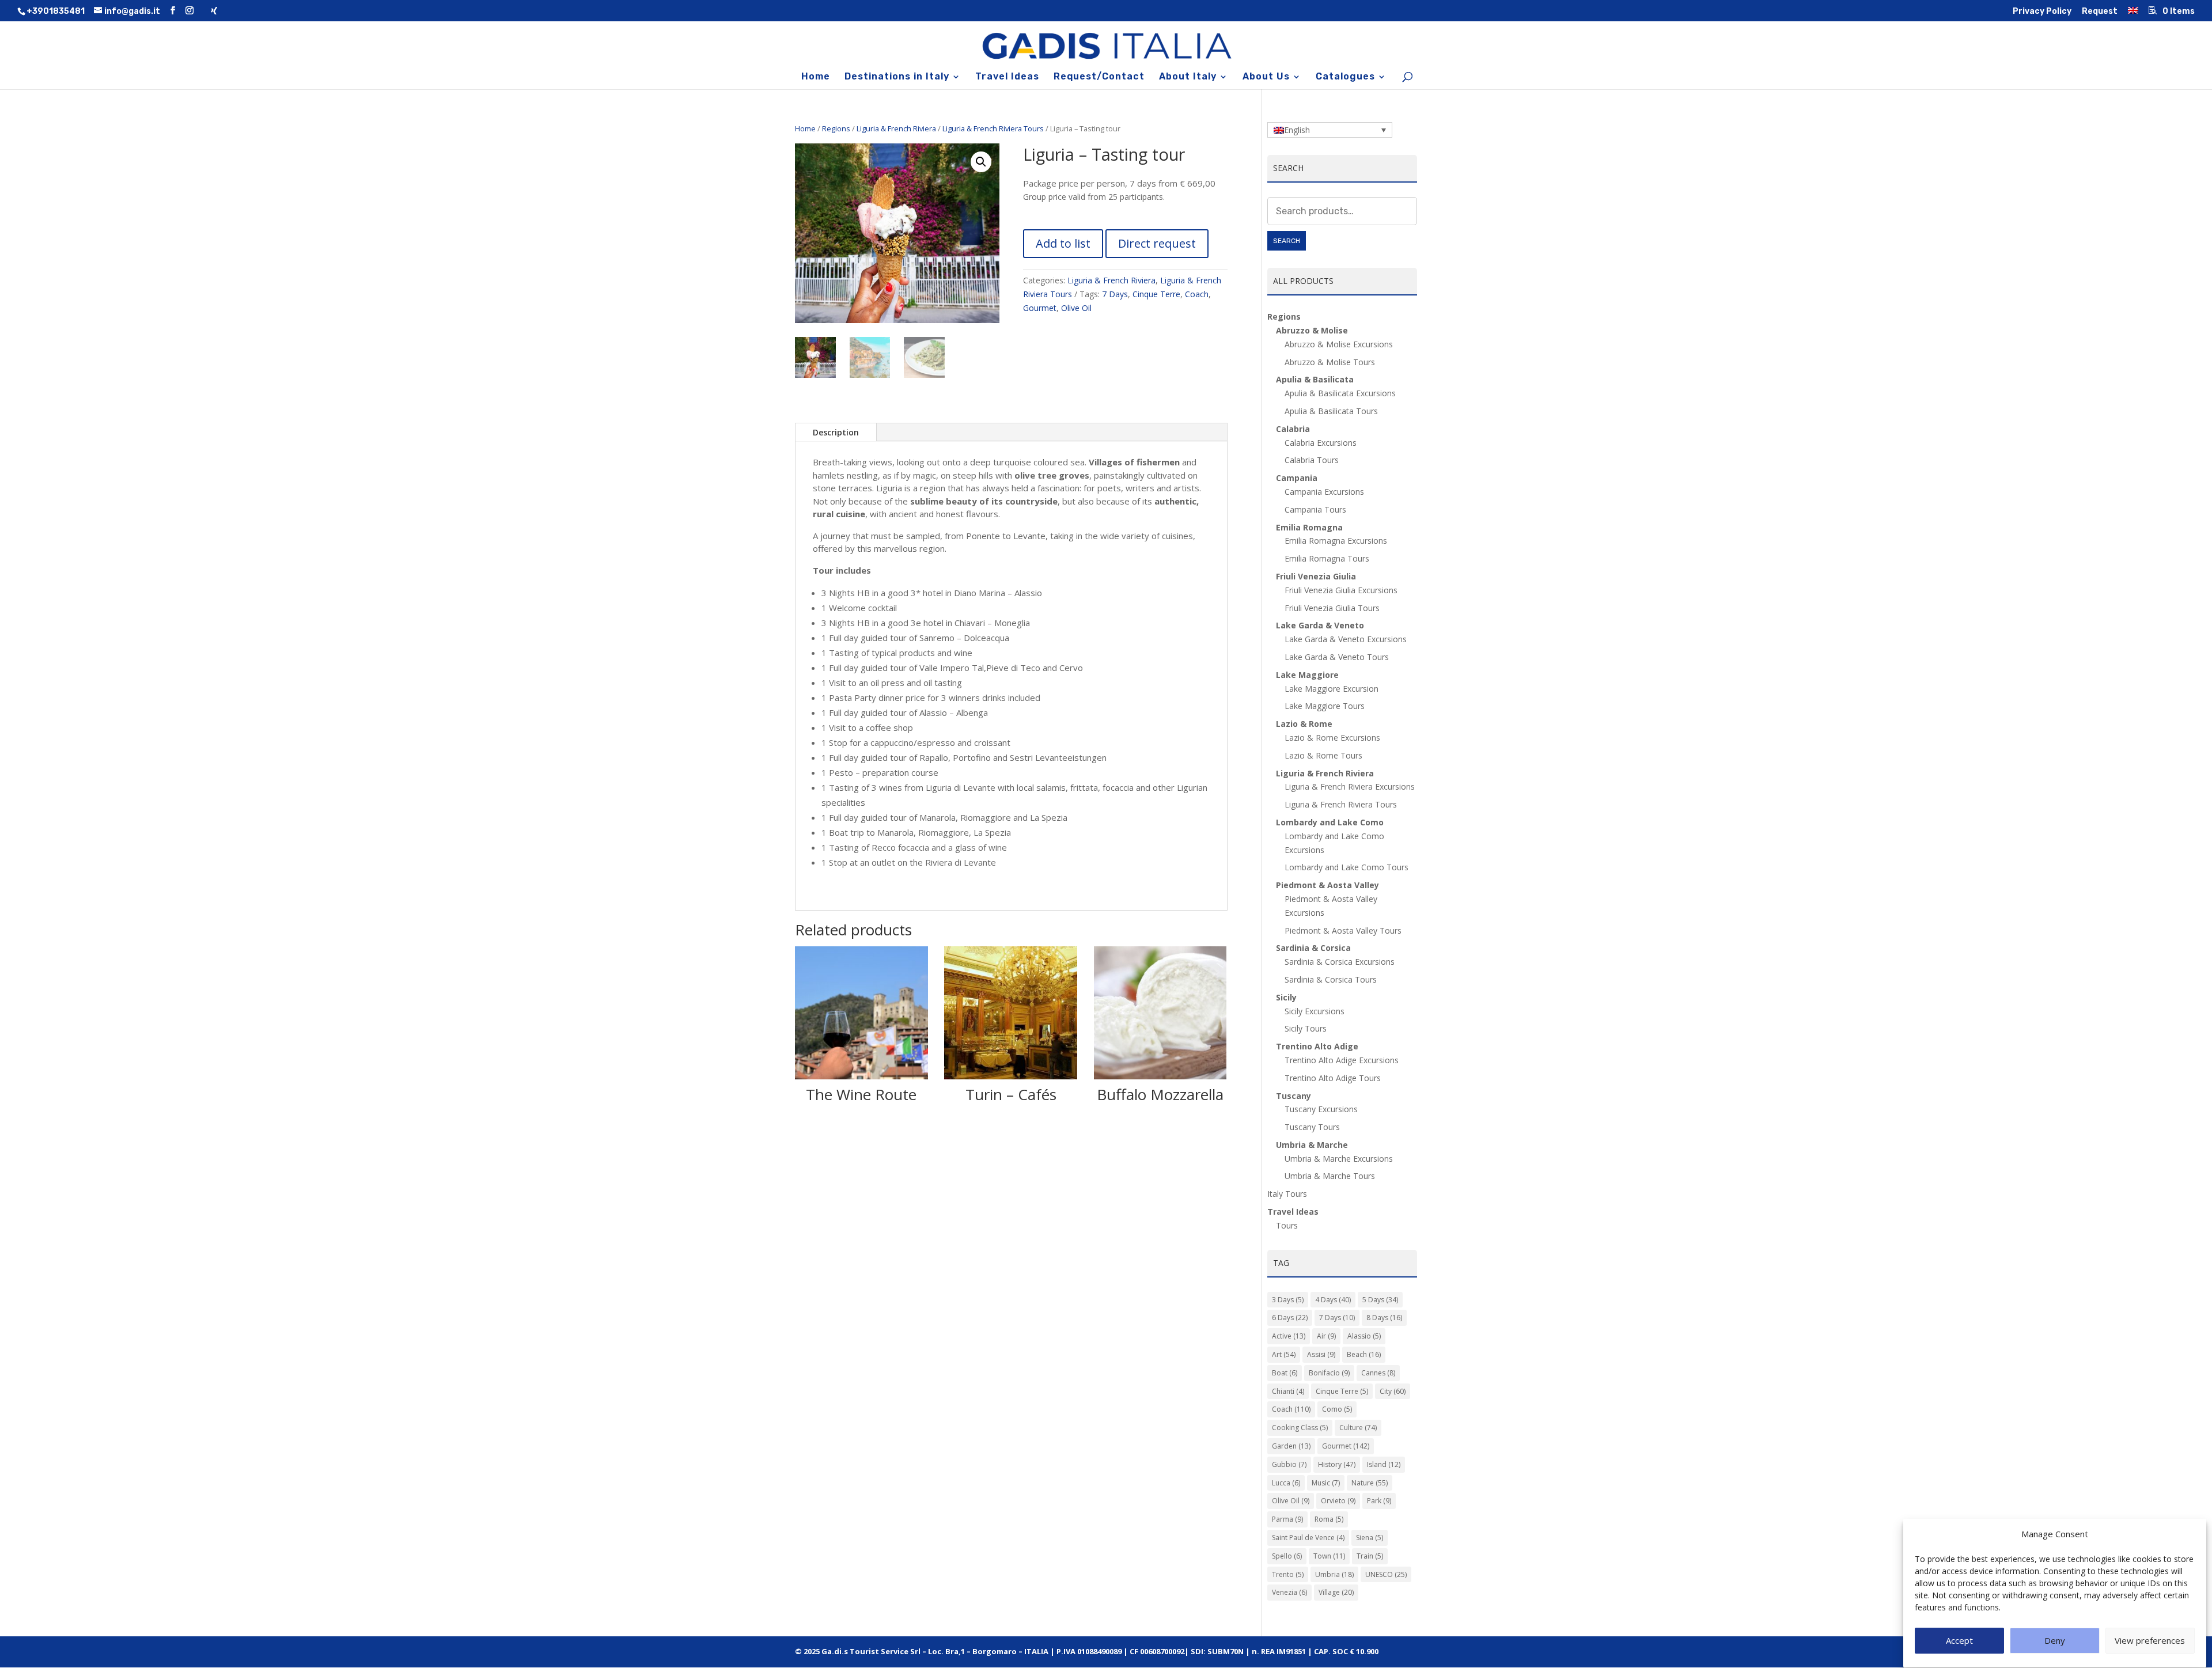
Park (1379, 1501)
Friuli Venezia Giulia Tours (1332, 608)
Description (836, 432)
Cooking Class (1300, 1428)
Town (1329, 1556)
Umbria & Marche (1312, 1145)
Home (816, 77)
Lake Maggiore (1307, 675)
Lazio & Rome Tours (1323, 755)
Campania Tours (1315, 509)
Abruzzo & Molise (1312, 330)
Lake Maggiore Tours (1325, 706)
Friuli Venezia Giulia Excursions (1341, 590)
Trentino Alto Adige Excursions (1342, 1060)
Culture (1358, 1428)
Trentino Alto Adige (1317, 1046)
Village (1336, 1592)
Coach (1197, 294)
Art (1284, 1354)
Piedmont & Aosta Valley (1327, 885)
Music (1326, 1483)
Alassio (1364, 1336)
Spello (1287, 1556)
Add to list (1063, 243)
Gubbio (1289, 1464)
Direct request (1157, 243)
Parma (1287, 1519)
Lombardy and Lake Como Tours (1346, 867)
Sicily (1286, 997)
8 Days (1384, 1318)
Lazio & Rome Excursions (1332, 738)
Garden (1291, 1446)
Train (1370, 1556)
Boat (1285, 1373)
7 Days (1115, 294)
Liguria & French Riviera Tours (993, 128)
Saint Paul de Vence (1308, 1538)
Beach (1364, 1354)
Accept (1959, 1641)
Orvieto (1338, 1501)
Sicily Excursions (1315, 1011)
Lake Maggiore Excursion (1332, 689)
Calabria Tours (1312, 460)
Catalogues (1345, 77)
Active (1289, 1336)
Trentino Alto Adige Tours (1333, 1078)
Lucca (1286, 1483)
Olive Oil (1076, 308)
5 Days (1380, 1300)
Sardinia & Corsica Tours (1331, 979)
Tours (1287, 1225)
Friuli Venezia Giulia (1316, 576)
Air (1326, 1336)
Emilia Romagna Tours (1327, 558)
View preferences (2150, 1641)
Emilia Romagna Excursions (1336, 541)
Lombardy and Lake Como (1330, 822)
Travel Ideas (1007, 77)
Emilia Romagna (1309, 527)
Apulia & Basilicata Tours (1331, 411)
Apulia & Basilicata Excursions (1340, 393)
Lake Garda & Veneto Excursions (1346, 639)
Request (2100, 12)
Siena (1370, 1538)
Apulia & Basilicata (1315, 379)
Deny (2055, 1641)
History (1337, 1464)
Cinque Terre (1156, 294)
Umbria (1334, 1574)
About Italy (1188, 77)
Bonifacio (1329, 1373)
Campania (1297, 478)
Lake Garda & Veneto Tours (1337, 657)
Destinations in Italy (897, 77)
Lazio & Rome (1304, 724)
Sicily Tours (1306, 1028)
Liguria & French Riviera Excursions (1350, 786)
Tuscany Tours (1312, 1127)
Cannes (1378, 1373)
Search (1287, 241)
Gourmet (1040, 308)
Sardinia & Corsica (1313, 948)
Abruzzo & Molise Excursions (1339, 344)
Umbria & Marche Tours (1330, 1176)
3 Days (1288, 1300)
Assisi (1321, 1354)
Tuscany (1294, 1096)
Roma (1329, 1519)
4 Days (1333, 1300)
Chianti (1288, 1391)
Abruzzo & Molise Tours (1330, 362)
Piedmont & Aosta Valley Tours (1343, 930)
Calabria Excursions (1321, 443)
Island (1384, 1464)
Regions (836, 128)
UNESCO (1386, 1574)
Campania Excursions (1324, 492)
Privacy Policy (2042, 12)
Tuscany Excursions (1321, 1109)
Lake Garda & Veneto (1320, 625)
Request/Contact (1099, 77)
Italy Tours (1287, 1194)
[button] (981, 162)
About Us (1266, 77)
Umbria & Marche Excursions (1339, 1159)
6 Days (1290, 1318)
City (1393, 1391)
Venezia (1289, 1592)
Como (1337, 1409)
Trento (1288, 1574)
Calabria (1293, 429)
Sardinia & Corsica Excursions (1340, 962)
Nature (1370, 1483)
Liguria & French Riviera (896, 128)
